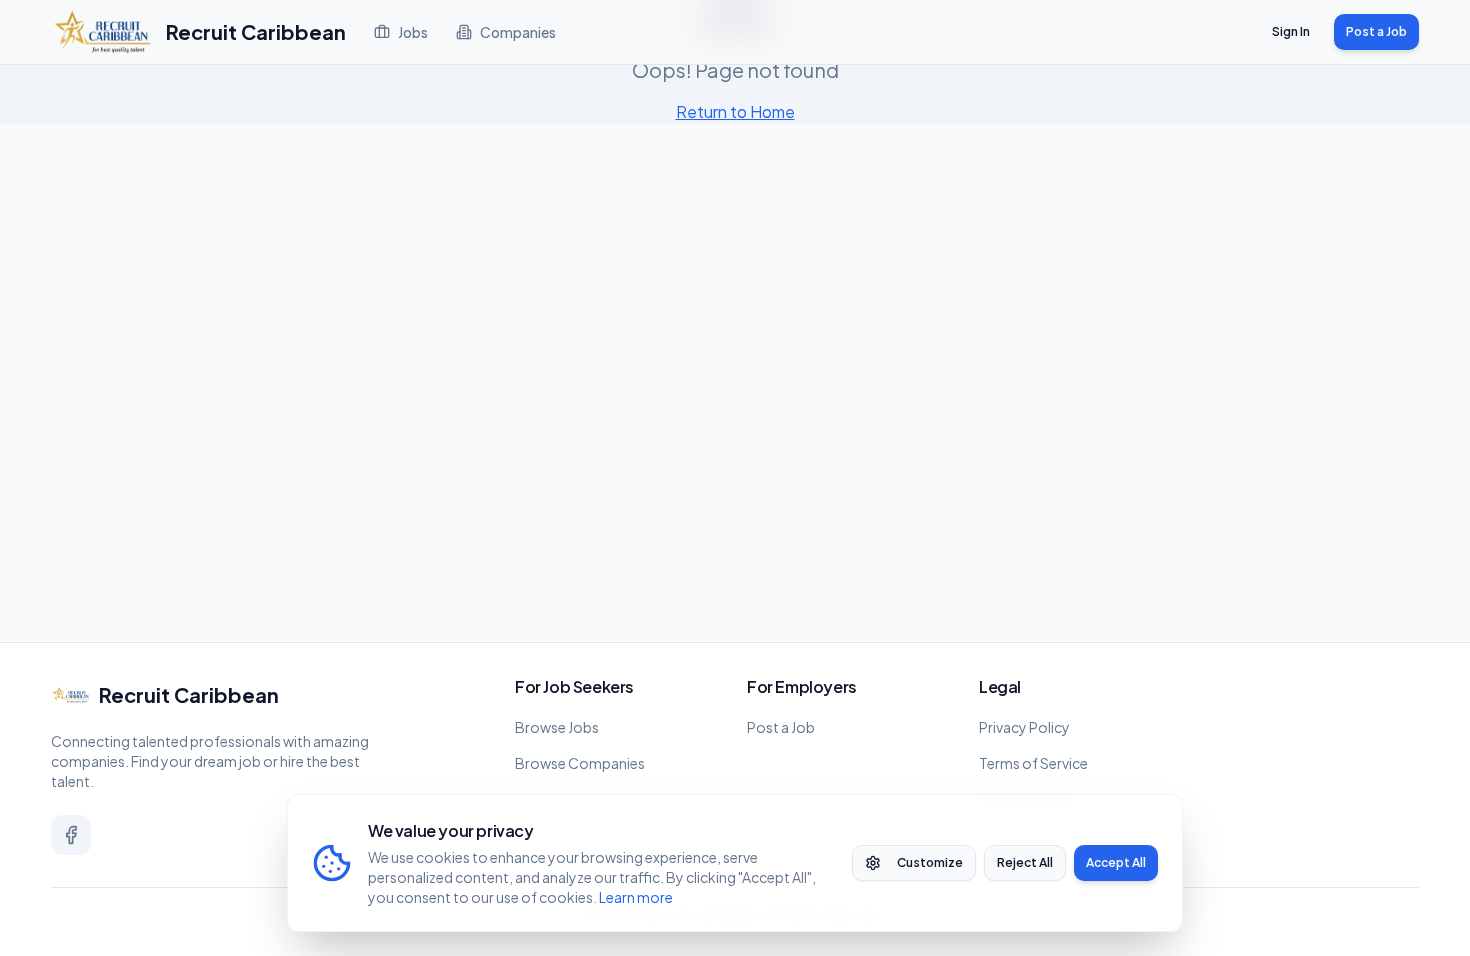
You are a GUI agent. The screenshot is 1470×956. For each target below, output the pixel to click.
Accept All (1116, 862)
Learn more (636, 897)
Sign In (1291, 31)
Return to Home (735, 111)
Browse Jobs (557, 727)
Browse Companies (580, 763)
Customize (930, 862)
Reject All (1025, 862)
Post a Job (1376, 31)
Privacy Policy (1024, 727)
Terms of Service (1033, 763)
